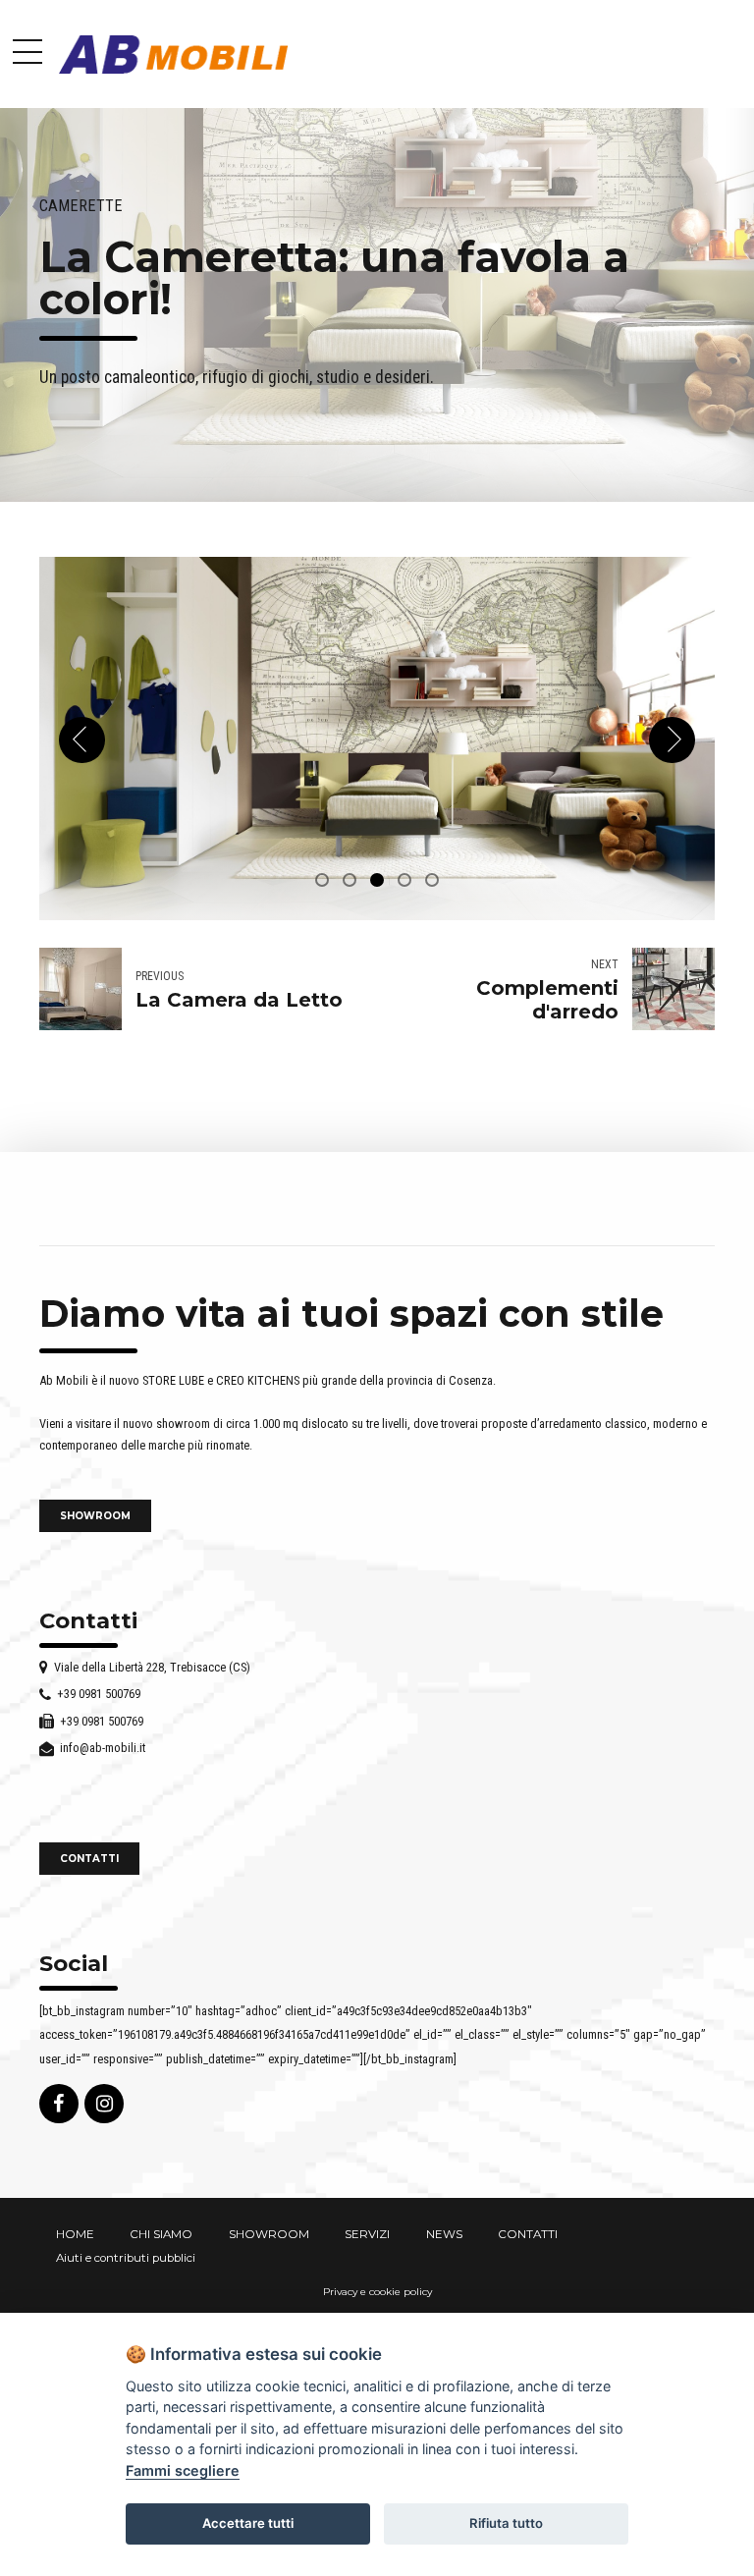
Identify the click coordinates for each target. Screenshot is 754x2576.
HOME (75, 2234)
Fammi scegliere (183, 2470)
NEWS (444, 2234)
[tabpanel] (377, 738)
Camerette (81, 206)
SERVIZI (367, 2234)
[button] (82, 740)
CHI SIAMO (161, 2234)
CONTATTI (528, 2234)
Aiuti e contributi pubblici (126, 2258)
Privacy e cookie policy (377, 2292)
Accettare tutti (248, 2523)
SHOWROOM (269, 2234)
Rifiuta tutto (506, 2523)
